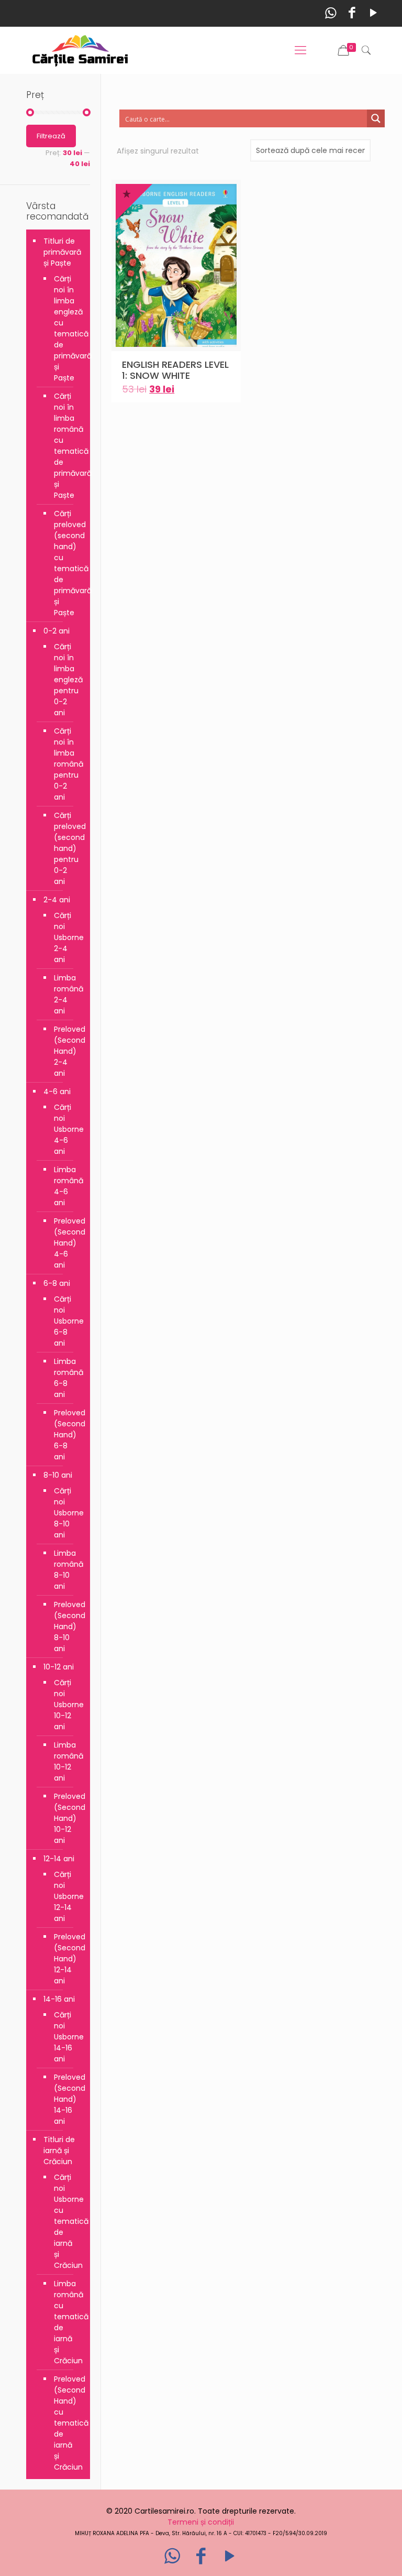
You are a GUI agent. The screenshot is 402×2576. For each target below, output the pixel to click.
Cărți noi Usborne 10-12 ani (67, 1705)
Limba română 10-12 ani (67, 1761)
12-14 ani (59, 1859)
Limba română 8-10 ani (67, 1570)
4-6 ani (57, 1091)
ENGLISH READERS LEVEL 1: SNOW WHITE (175, 370)
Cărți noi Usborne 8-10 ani (67, 1513)
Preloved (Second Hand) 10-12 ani (67, 1818)
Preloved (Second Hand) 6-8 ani (67, 1435)
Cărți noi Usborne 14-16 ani (67, 2037)
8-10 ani (58, 1475)
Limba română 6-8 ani (67, 1378)
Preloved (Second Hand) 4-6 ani (67, 1243)
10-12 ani (59, 1667)
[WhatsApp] (331, 13)
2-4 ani (57, 900)
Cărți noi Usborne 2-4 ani (67, 937)
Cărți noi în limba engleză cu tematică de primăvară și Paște (67, 328)
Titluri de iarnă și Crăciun (59, 2151)
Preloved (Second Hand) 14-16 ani (67, 2099)
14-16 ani (59, 1999)
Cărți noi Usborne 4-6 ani (67, 1129)
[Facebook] (352, 13)
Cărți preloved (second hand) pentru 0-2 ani (67, 848)
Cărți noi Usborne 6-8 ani (67, 1321)
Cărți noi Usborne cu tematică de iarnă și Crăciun (67, 2221)
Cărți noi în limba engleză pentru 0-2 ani (67, 680)
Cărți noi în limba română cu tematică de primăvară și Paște (67, 446)
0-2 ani (57, 631)
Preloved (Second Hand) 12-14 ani (67, 1959)
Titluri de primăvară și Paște (62, 252)
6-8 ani (57, 1283)
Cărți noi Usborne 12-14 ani (67, 1896)
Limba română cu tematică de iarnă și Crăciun (67, 2322)
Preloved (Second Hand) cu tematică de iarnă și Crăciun (67, 2423)
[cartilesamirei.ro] (80, 50)
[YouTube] (373, 13)
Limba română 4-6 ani (67, 1186)
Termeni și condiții (201, 2522)
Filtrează (51, 136)
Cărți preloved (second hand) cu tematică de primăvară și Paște (67, 563)
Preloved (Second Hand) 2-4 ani (67, 1051)
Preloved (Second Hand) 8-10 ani (67, 1627)
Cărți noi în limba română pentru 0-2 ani (67, 764)
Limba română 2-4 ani (67, 994)
